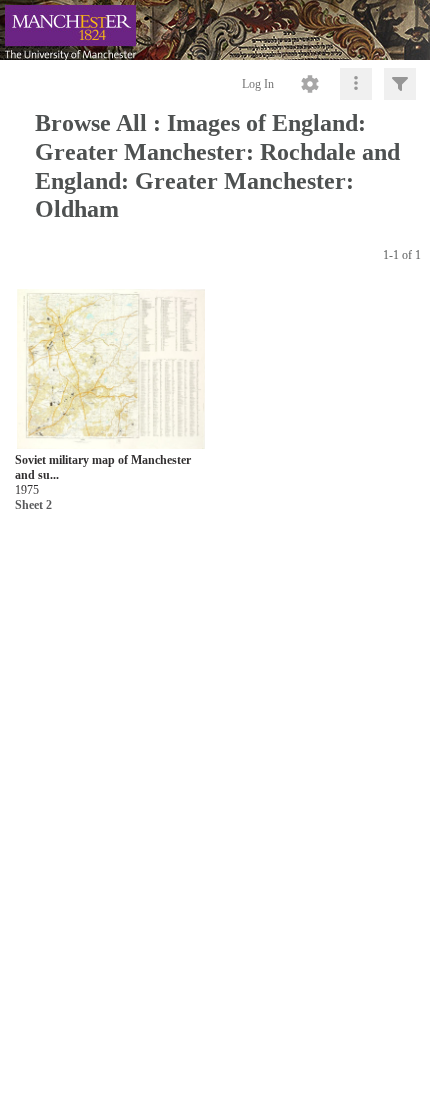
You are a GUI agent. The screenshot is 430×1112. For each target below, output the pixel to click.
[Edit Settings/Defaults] (310, 84)
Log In (258, 84)
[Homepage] (215, 30)
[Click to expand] (400, 84)
